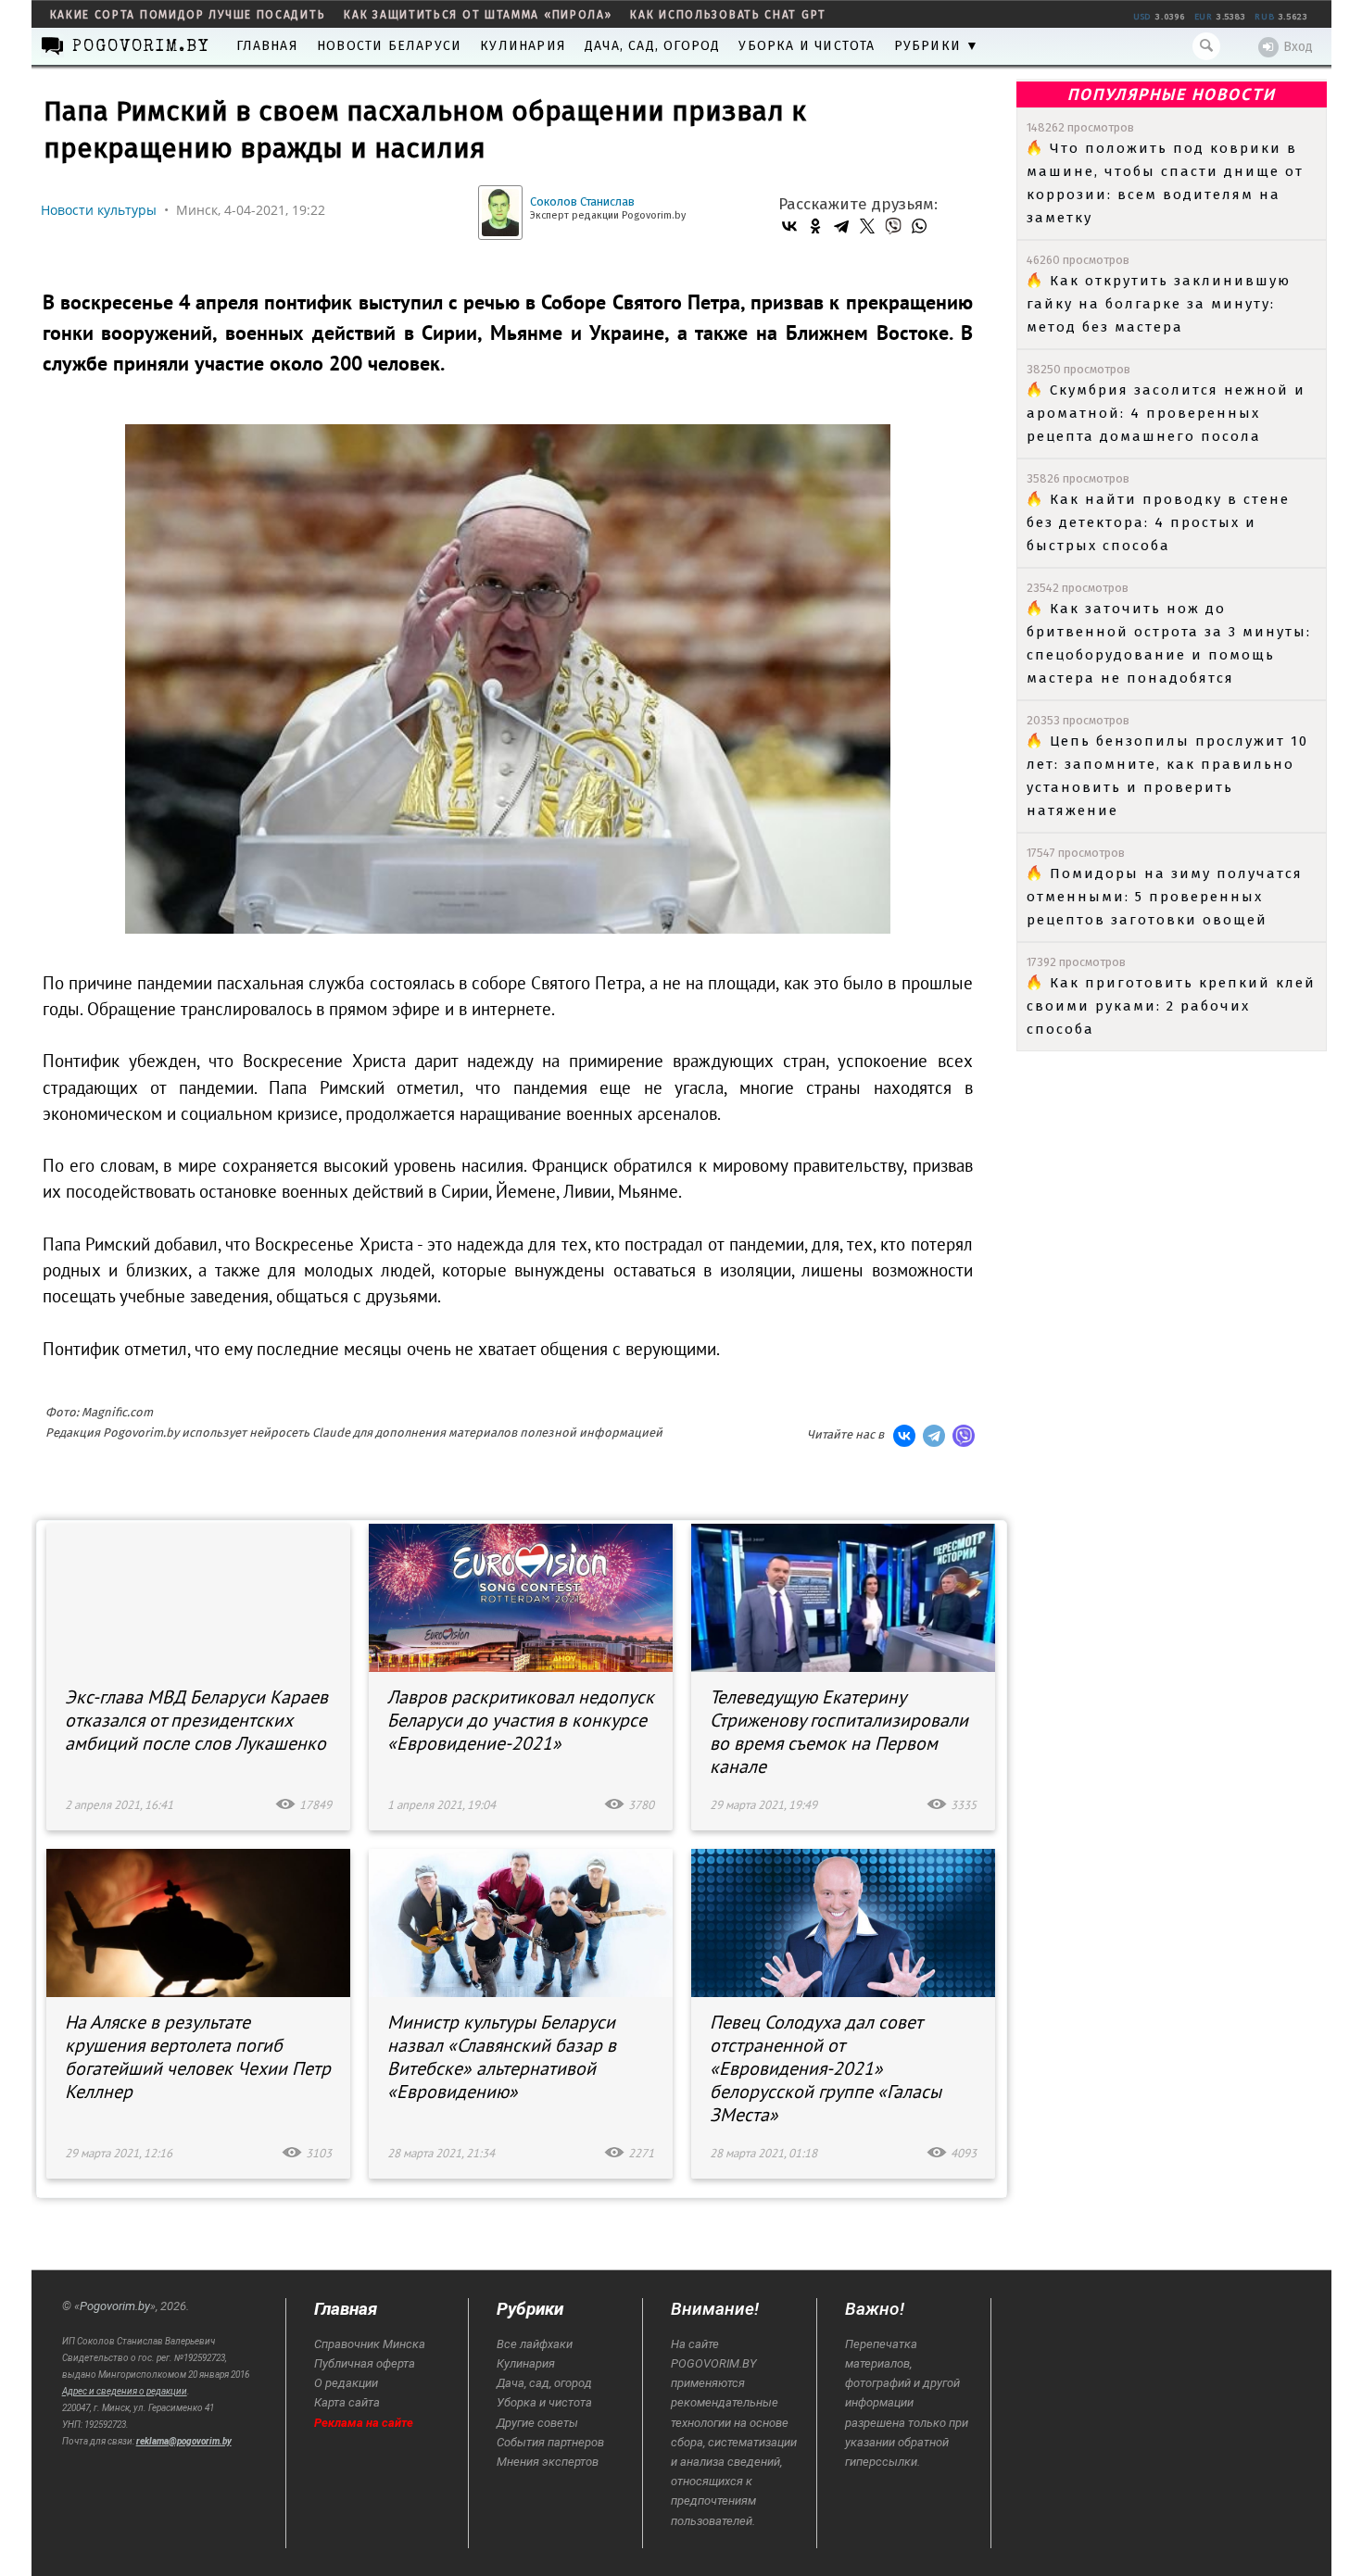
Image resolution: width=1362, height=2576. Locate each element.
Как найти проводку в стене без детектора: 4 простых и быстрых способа (1158, 522)
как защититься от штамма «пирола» (478, 15)
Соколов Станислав (582, 201)
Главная (267, 46)
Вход (1298, 47)
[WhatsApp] (919, 226)
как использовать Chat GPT (728, 15)
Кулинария (523, 46)
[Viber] (893, 226)
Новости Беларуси (389, 46)
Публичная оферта (365, 2363)
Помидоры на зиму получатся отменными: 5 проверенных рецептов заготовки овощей (1165, 897)
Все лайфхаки (535, 2344)
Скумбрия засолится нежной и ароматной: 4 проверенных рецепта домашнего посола (1166, 413)
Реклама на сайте (364, 2423)
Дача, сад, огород (652, 46)
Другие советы (537, 2423)
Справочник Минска (370, 2344)
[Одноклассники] (815, 226)
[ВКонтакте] (789, 226)
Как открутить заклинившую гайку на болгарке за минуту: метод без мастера (1159, 304)
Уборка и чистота (807, 46)
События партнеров (550, 2442)
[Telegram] (841, 226)
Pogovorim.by (115, 2306)
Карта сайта (347, 2402)
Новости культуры (99, 210)
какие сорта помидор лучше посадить (188, 15)
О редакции (346, 2383)
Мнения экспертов (548, 2462)
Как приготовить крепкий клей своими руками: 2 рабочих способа (1171, 1006)
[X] (867, 226)
